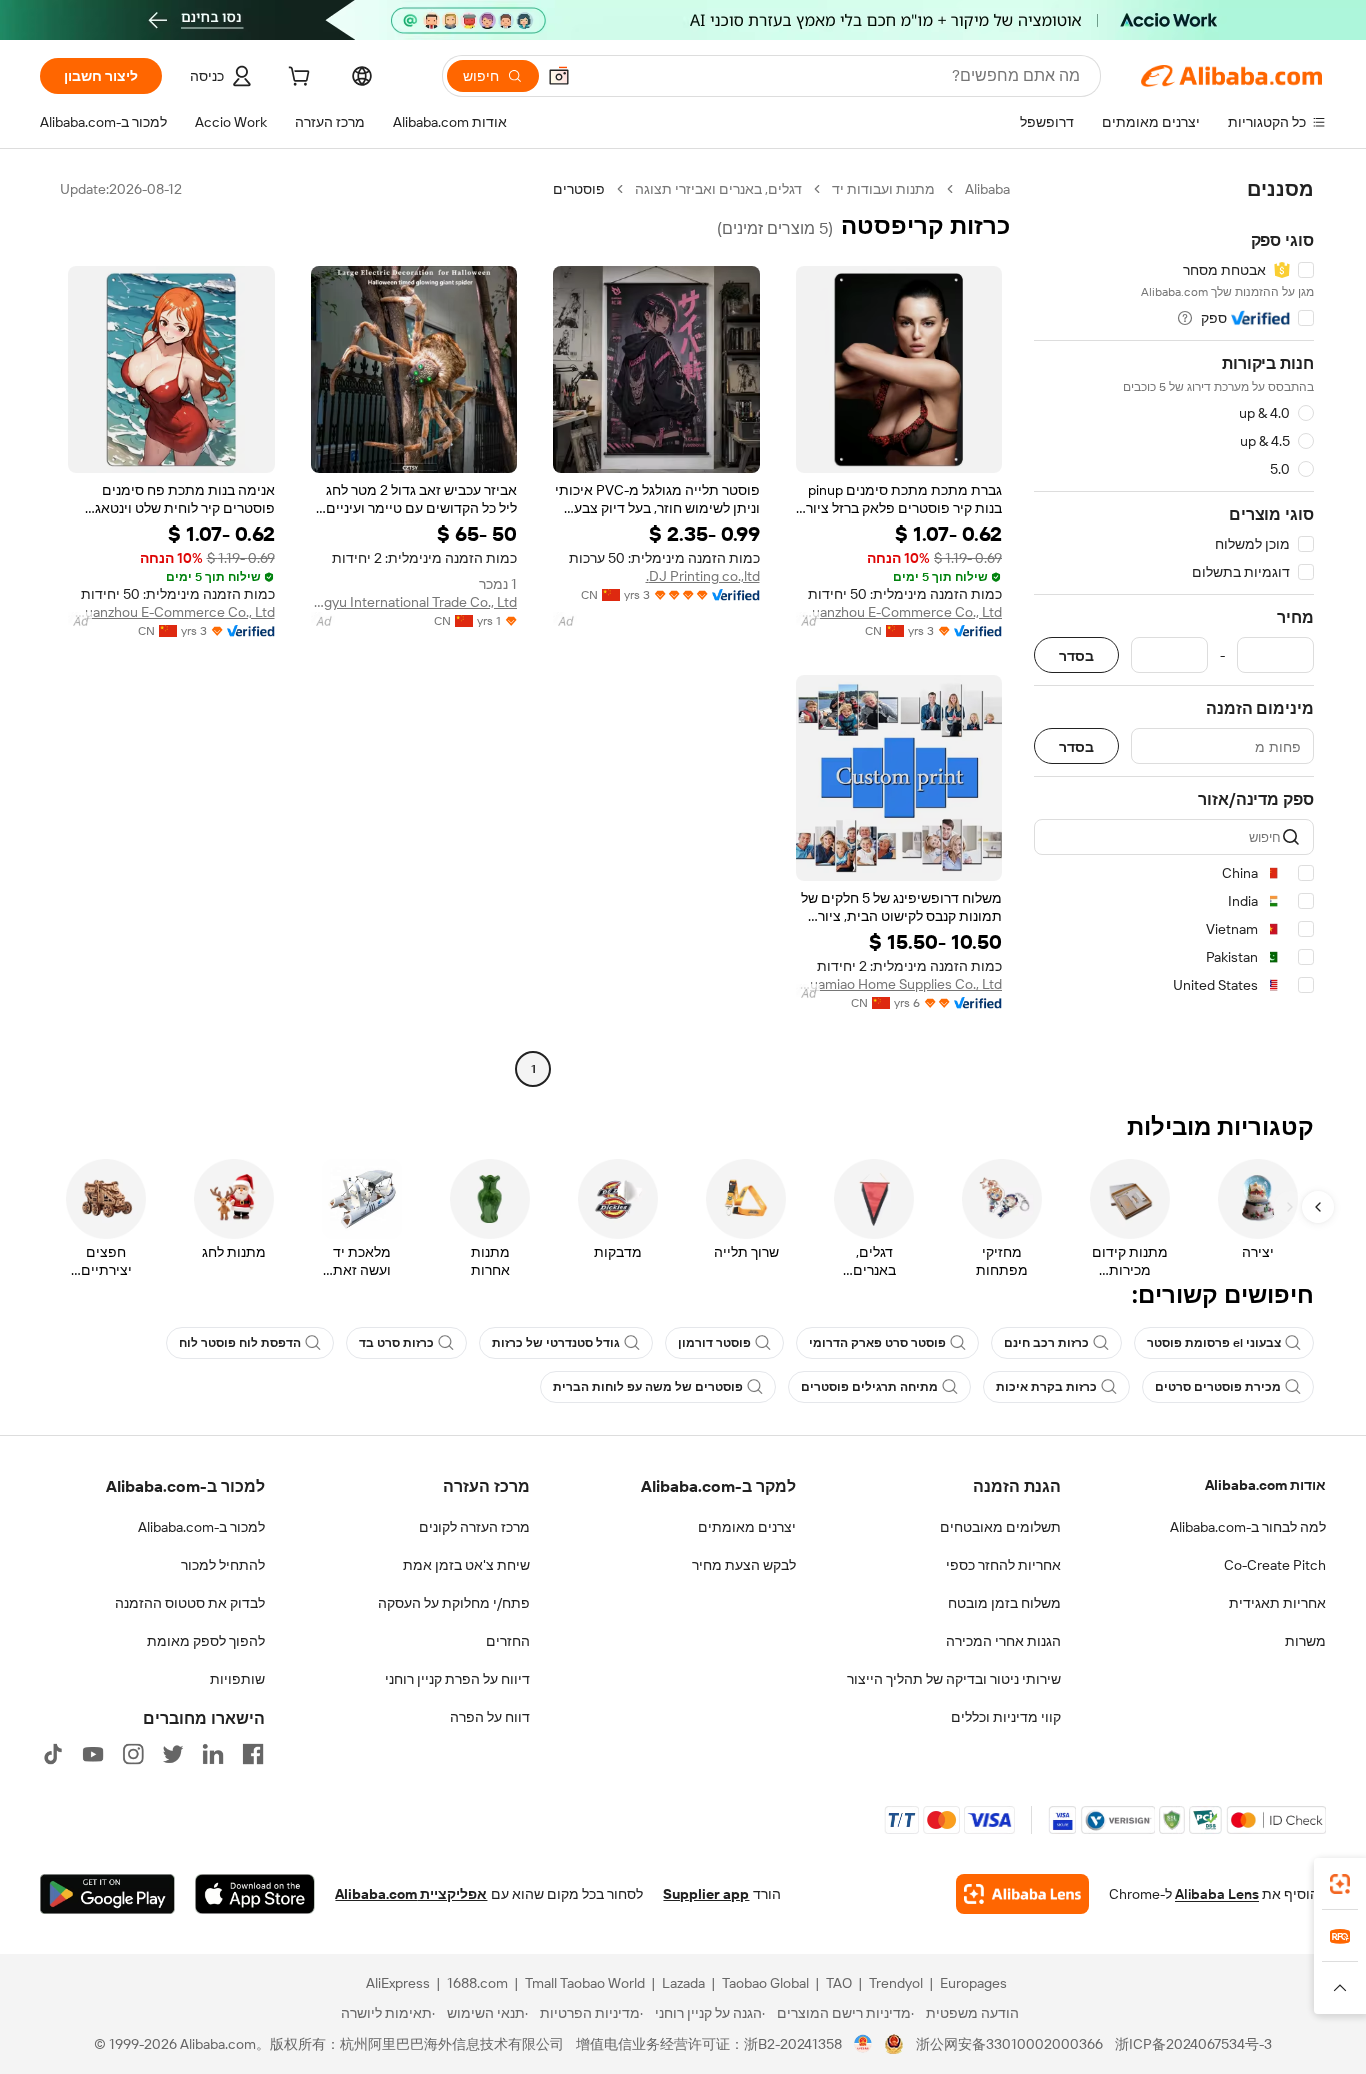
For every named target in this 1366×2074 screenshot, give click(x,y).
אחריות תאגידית (1277, 1603)
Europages (973, 1983)
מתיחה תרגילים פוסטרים (869, 1387)
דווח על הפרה (490, 1717)
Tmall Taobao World (585, 1983)
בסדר (1076, 655)
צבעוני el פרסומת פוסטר (1214, 1343)
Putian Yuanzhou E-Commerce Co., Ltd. (899, 612)
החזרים (508, 1641)
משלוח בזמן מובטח (1004, 1603)
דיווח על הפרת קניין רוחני (457, 1679)
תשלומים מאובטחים (1000, 1527)
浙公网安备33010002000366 (1009, 2044)
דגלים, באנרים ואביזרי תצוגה (718, 189)
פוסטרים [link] (579, 189)
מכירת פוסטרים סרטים (1218, 1387)
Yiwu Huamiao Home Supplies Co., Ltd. (899, 984)
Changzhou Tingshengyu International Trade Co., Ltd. (414, 602)
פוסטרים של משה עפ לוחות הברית (648, 1387)
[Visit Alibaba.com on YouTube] (93, 1754)
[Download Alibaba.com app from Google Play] (107, 1894)
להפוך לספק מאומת (206, 1641)
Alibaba (987, 189)
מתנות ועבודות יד (883, 189)
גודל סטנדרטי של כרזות (556, 1343)
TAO (839, 1983)
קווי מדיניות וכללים (1006, 1717)
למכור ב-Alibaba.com (201, 1527)
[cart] (297, 79)
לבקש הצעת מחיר (744, 1565)
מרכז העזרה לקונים (474, 1527)
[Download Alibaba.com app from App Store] (255, 1894)
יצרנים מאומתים (747, 1527)
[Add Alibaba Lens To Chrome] (1022, 1894)
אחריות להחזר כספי (1003, 1565)
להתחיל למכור (223, 1565)
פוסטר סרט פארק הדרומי (877, 1343)
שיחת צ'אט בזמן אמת (466, 1565)
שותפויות (237, 1679)
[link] (1340, 1884)
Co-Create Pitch (1275, 1565)
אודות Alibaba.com (1265, 1485)
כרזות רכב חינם (1046, 1343)
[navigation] (1174, 631)
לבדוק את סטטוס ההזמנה (190, 1603)
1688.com (477, 1983)
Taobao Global (765, 1983)
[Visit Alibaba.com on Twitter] (173, 1754)
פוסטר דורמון (714, 1343)
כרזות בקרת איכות (1046, 1387)
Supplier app (706, 1894)
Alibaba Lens (1217, 1894)
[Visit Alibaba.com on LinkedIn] (213, 1754)
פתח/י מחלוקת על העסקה (454, 1603)
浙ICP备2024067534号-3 (1193, 2044)
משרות (1305, 1641)
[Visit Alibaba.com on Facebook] (253, 1754)
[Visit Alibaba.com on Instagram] (133, 1754)
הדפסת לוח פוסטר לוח (240, 1343)
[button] (559, 76)
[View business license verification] (863, 2044)
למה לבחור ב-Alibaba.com (1248, 1527)
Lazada (683, 1983)
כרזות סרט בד (396, 1343)
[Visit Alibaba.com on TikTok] (53, 1754)
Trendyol (896, 1983)
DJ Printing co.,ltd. (703, 576)
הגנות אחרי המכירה (1003, 1641)
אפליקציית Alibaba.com (411, 1894)
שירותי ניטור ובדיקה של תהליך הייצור (954, 1679)
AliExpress (398, 1983)
